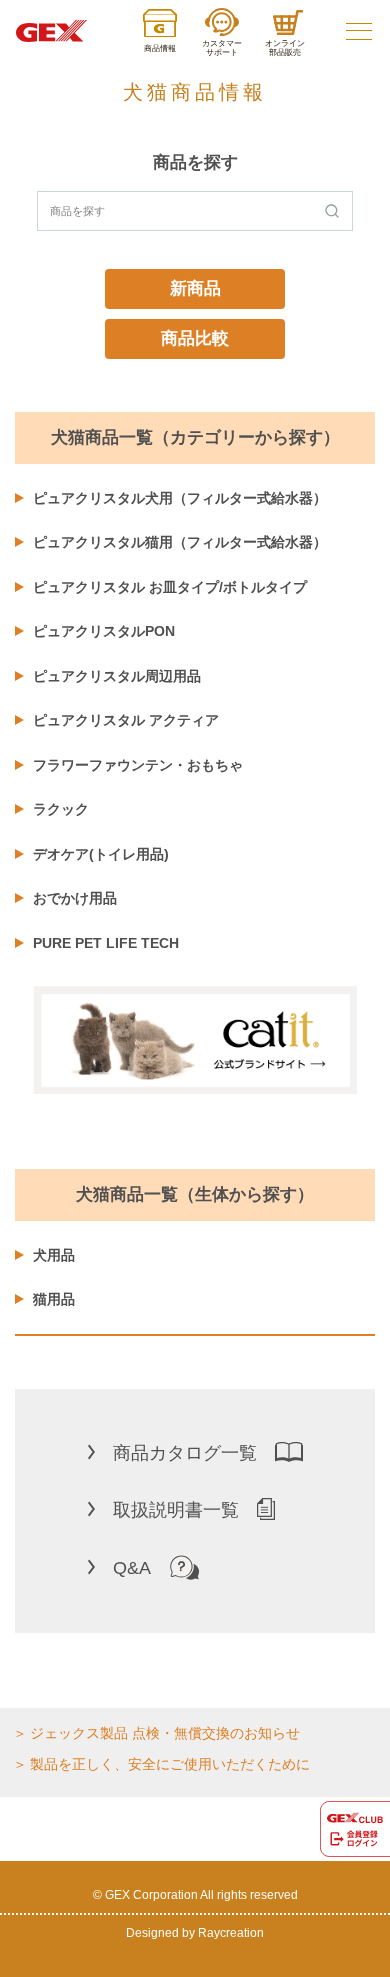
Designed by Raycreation (195, 1933)
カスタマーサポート (222, 48)
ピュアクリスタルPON (104, 631)
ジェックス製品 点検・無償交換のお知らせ (165, 1733)
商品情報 (160, 48)
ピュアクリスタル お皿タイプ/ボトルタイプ (170, 587)
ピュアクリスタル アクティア (126, 720)
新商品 (195, 288)
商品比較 (195, 338)
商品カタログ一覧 (185, 1453)
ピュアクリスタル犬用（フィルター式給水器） (180, 498)
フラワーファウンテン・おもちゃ (138, 765)
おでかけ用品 (75, 898)
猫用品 (54, 1299)
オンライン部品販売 (285, 48)
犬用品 (54, 1255)
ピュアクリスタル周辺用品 (117, 676)
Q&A (132, 1568)
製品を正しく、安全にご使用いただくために (170, 1764)
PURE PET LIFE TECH (106, 943)
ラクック (61, 809)
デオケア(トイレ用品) (101, 854)
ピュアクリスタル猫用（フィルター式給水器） (180, 542)
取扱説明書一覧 (176, 1510)
